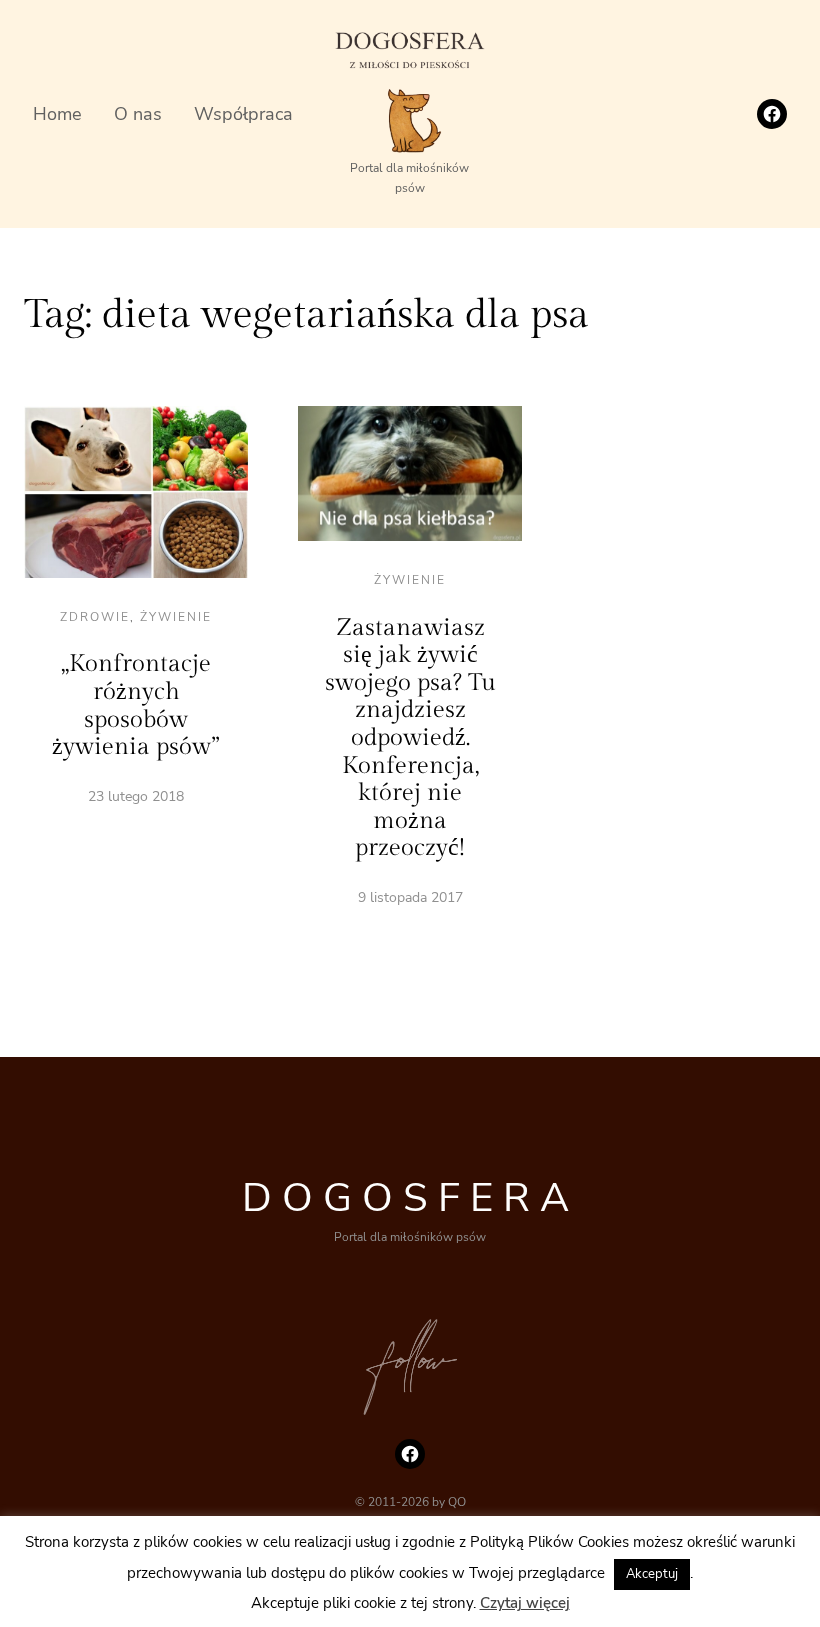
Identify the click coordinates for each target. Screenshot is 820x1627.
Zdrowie (95, 617)
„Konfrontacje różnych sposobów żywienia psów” (136, 705)
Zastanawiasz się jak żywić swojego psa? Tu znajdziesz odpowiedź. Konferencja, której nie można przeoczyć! (410, 738)
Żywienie (176, 617)
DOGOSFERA (410, 1198)
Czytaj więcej (525, 1603)
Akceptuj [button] (652, 1574)
